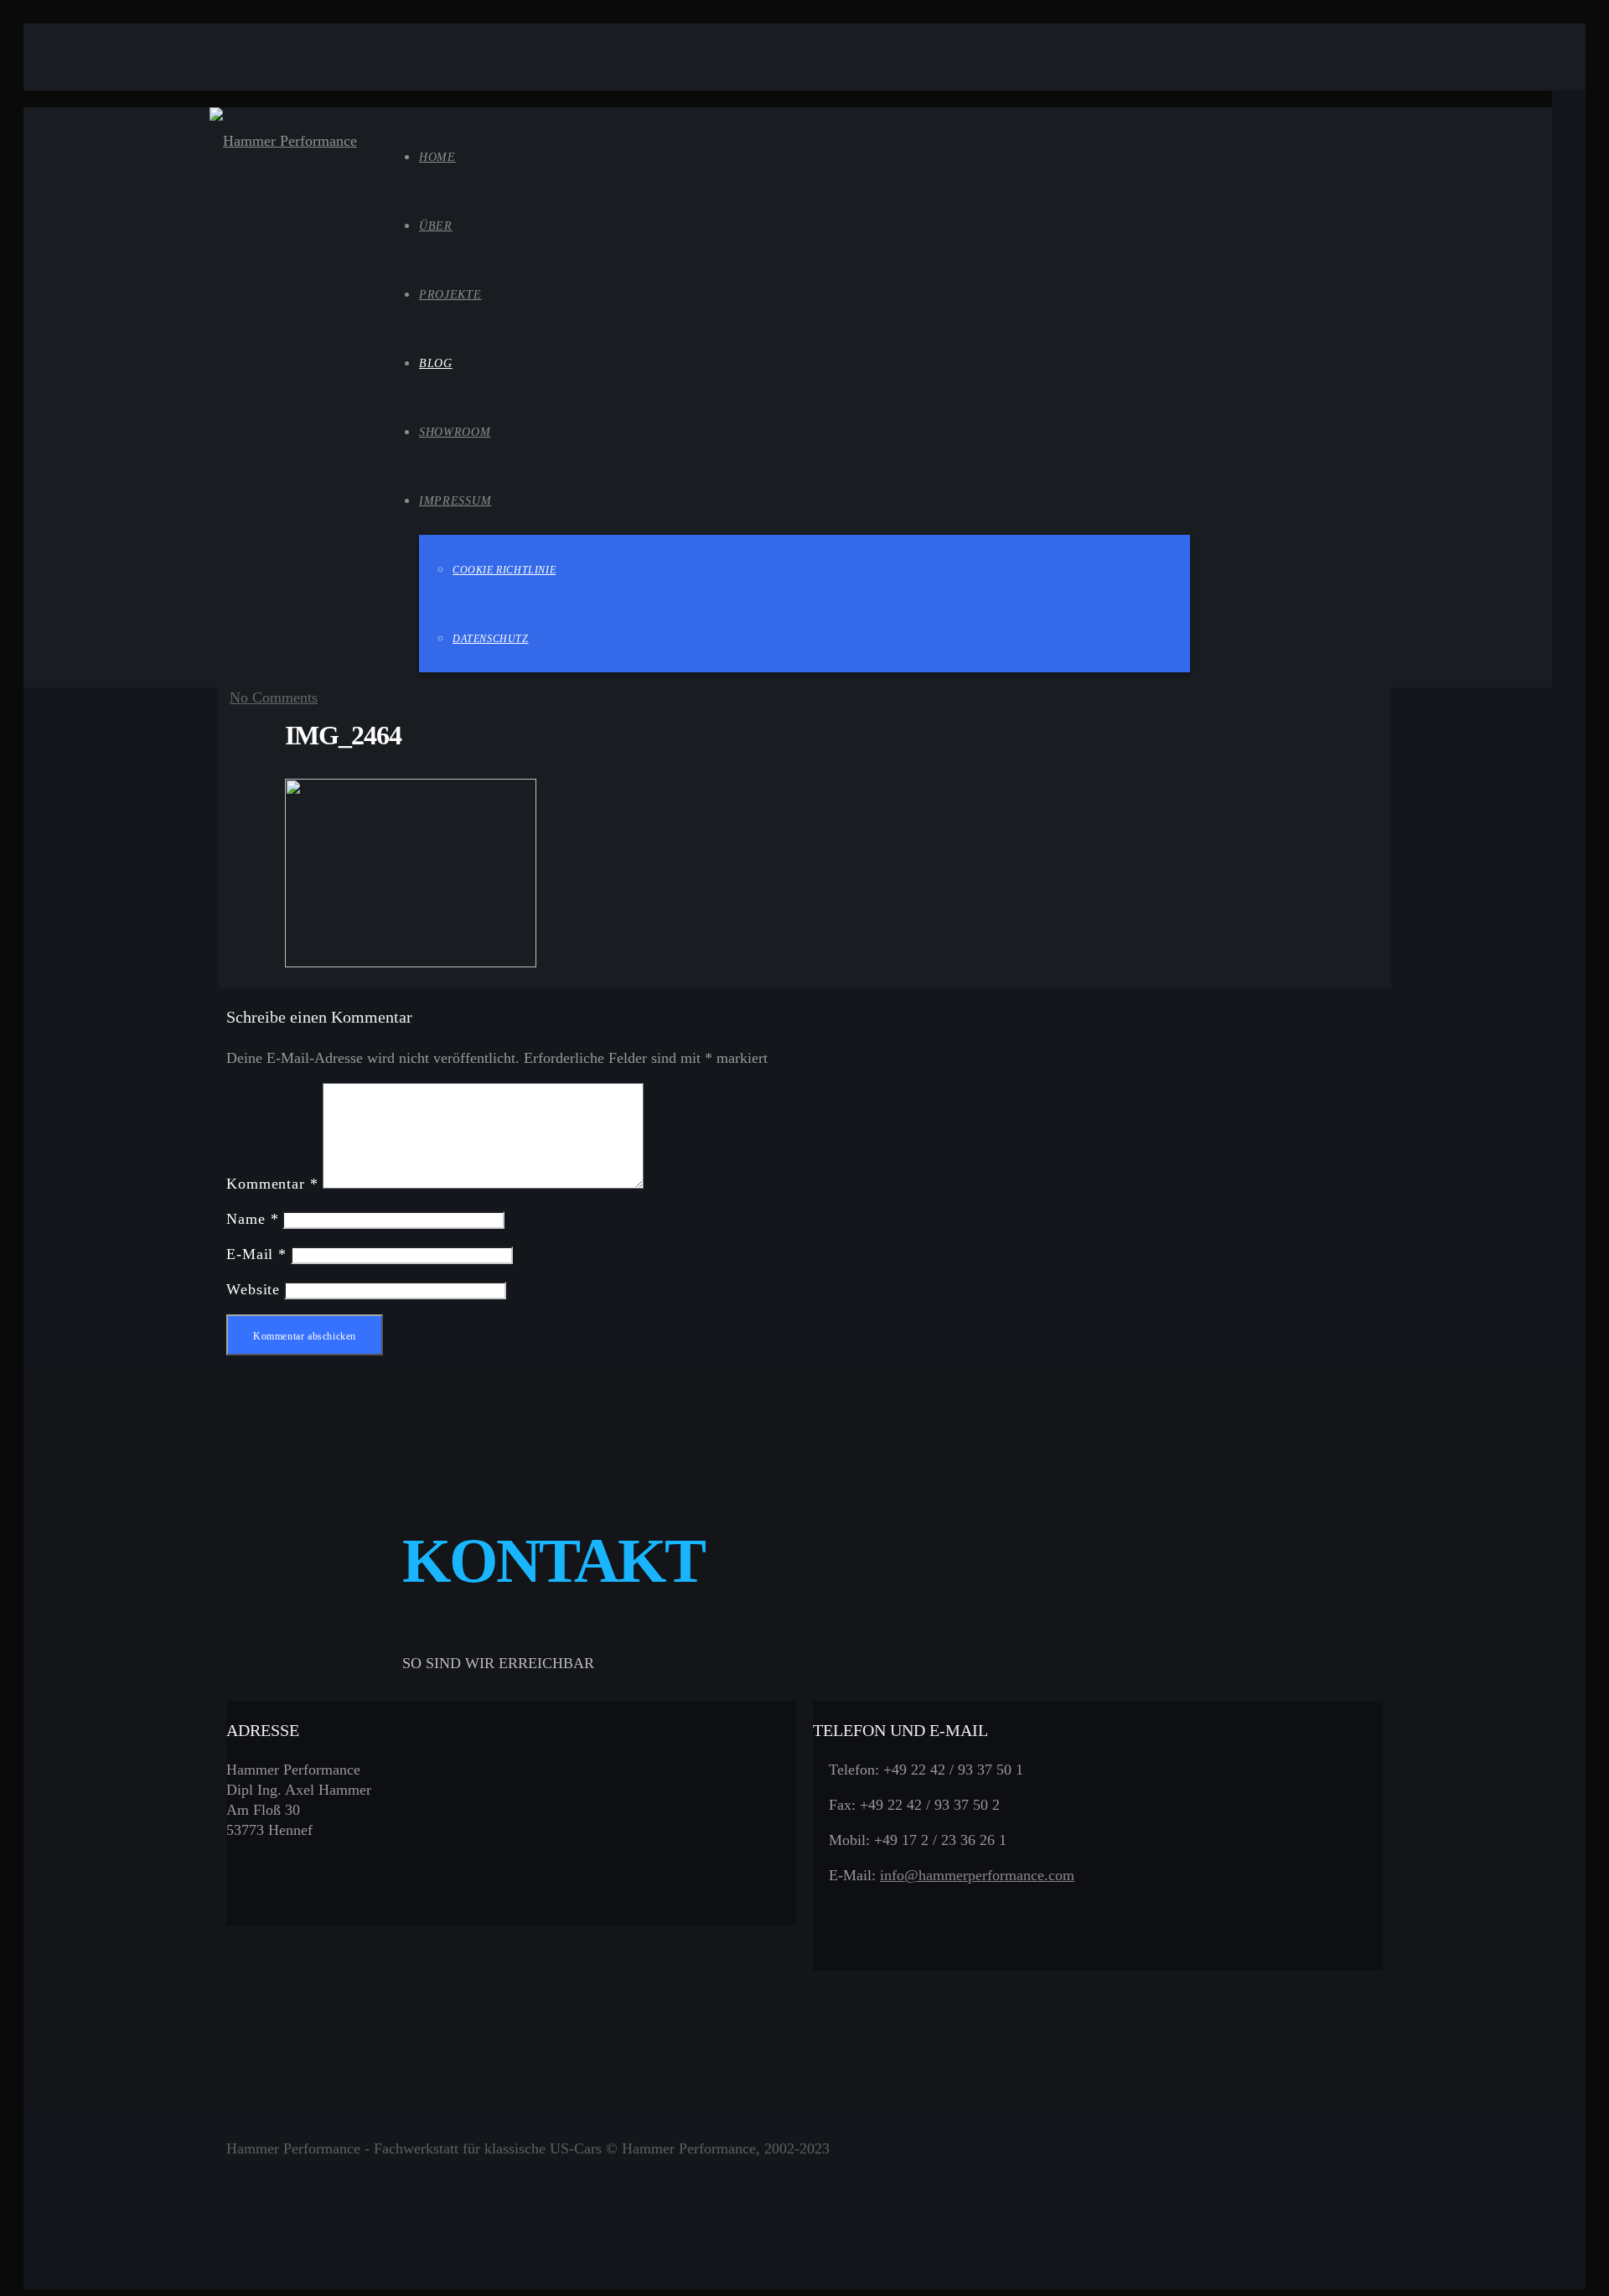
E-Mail (256, 1254)
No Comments (274, 697)
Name (252, 1219)
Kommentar (272, 1184)
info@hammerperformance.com (977, 1875)
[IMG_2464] (411, 962)
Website (253, 1289)
